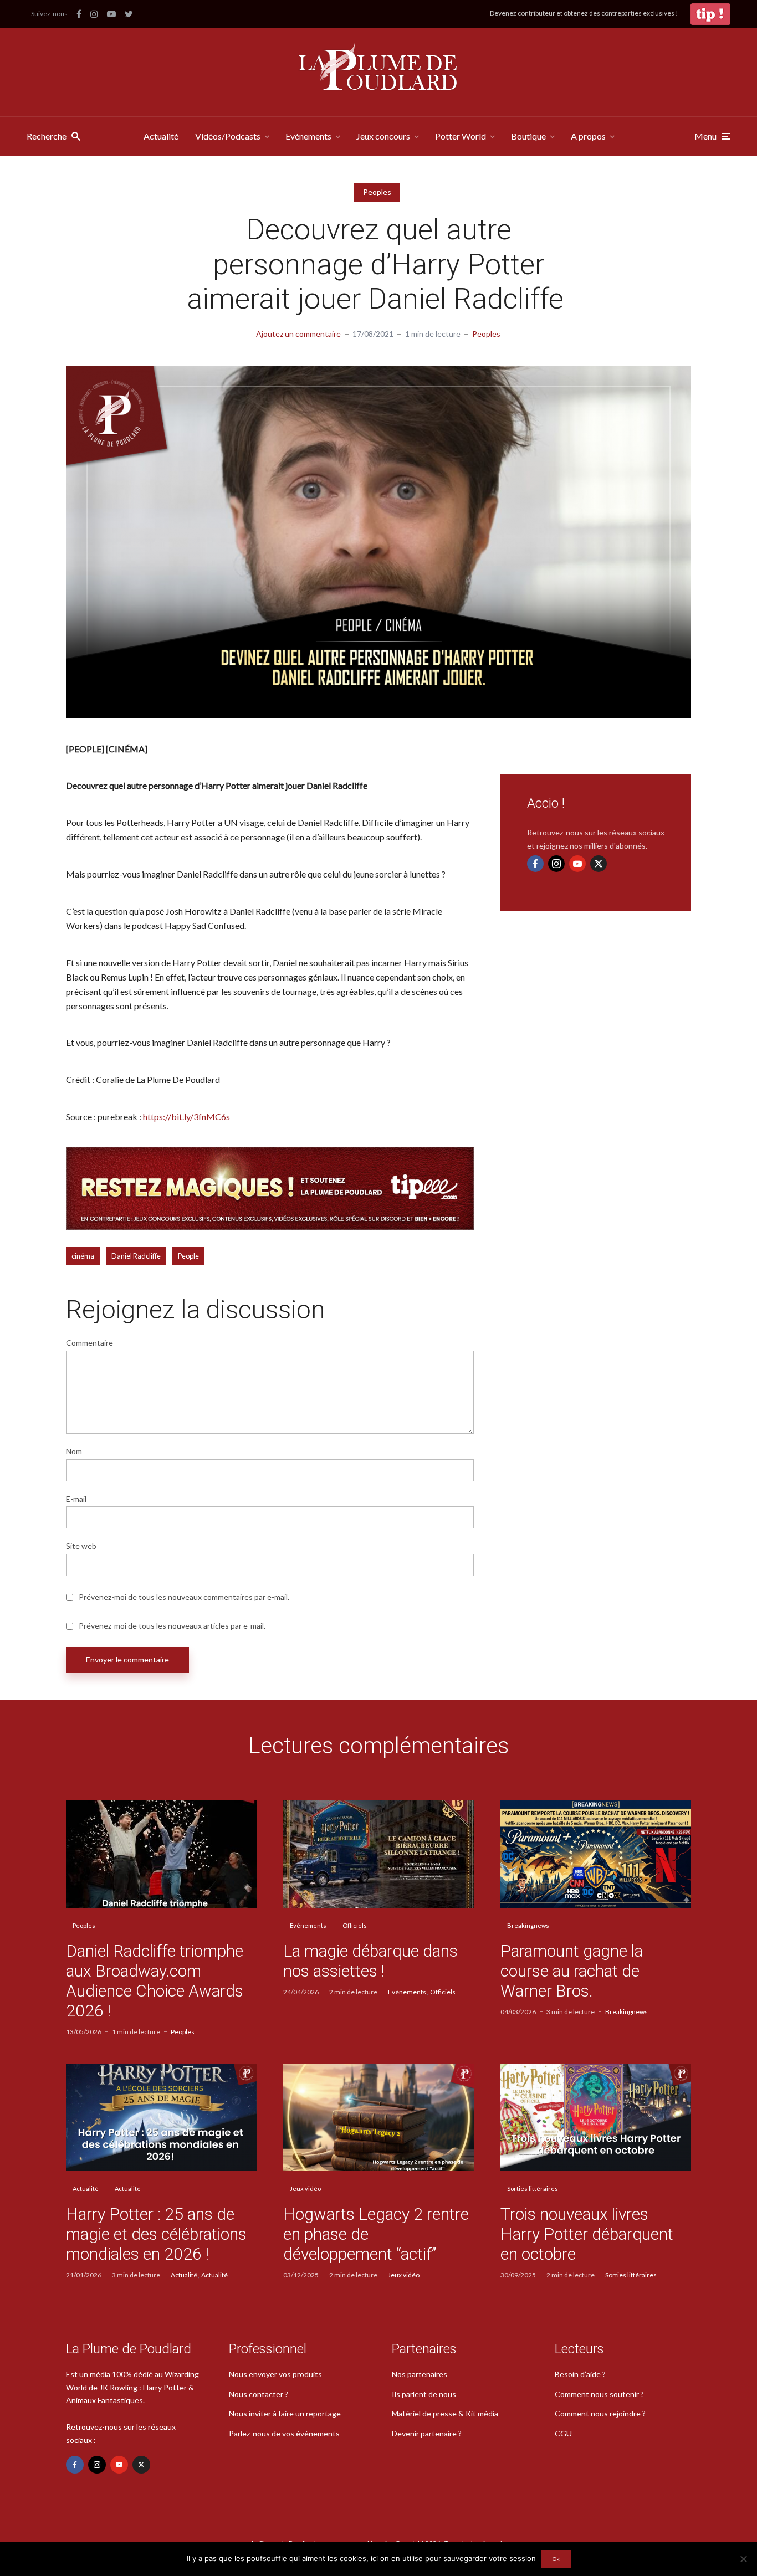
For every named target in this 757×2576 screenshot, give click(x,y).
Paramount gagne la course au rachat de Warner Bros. (572, 1971)
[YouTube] (577, 864)
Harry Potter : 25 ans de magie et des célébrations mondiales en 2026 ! (156, 2234)
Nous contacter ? (259, 2394)
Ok (556, 2559)
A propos (588, 136)
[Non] (743, 2559)
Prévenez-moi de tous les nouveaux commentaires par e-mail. (184, 1597)
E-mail (76, 1499)
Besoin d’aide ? (580, 2374)
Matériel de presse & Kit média (445, 2413)
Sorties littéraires (533, 2188)
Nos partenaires (420, 2374)
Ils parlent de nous (424, 2394)
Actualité (161, 136)
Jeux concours (383, 136)
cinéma (83, 1256)
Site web (81, 1546)
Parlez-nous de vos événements (284, 2433)
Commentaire (89, 1343)
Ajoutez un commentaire (298, 334)
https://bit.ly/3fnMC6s (186, 1117)
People (188, 1256)
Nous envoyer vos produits (275, 2374)
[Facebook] (535, 864)
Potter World (461, 136)
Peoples (377, 192)
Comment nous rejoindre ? (600, 2413)
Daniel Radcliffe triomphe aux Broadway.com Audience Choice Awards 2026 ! (155, 1981)
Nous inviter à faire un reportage (285, 2413)
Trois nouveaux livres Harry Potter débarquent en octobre (587, 2234)
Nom (74, 1451)
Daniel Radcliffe (136, 1256)
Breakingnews (528, 1925)
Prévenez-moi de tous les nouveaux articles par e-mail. (172, 1626)
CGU (563, 2433)
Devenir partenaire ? (427, 2433)
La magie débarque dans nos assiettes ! (370, 1961)
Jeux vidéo (305, 2188)
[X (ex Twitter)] (599, 864)
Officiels (355, 1925)
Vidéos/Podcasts (228, 136)
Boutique (528, 136)
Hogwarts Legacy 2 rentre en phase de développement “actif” (376, 2234)
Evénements (308, 136)
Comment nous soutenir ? (599, 2394)
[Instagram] (556, 864)
